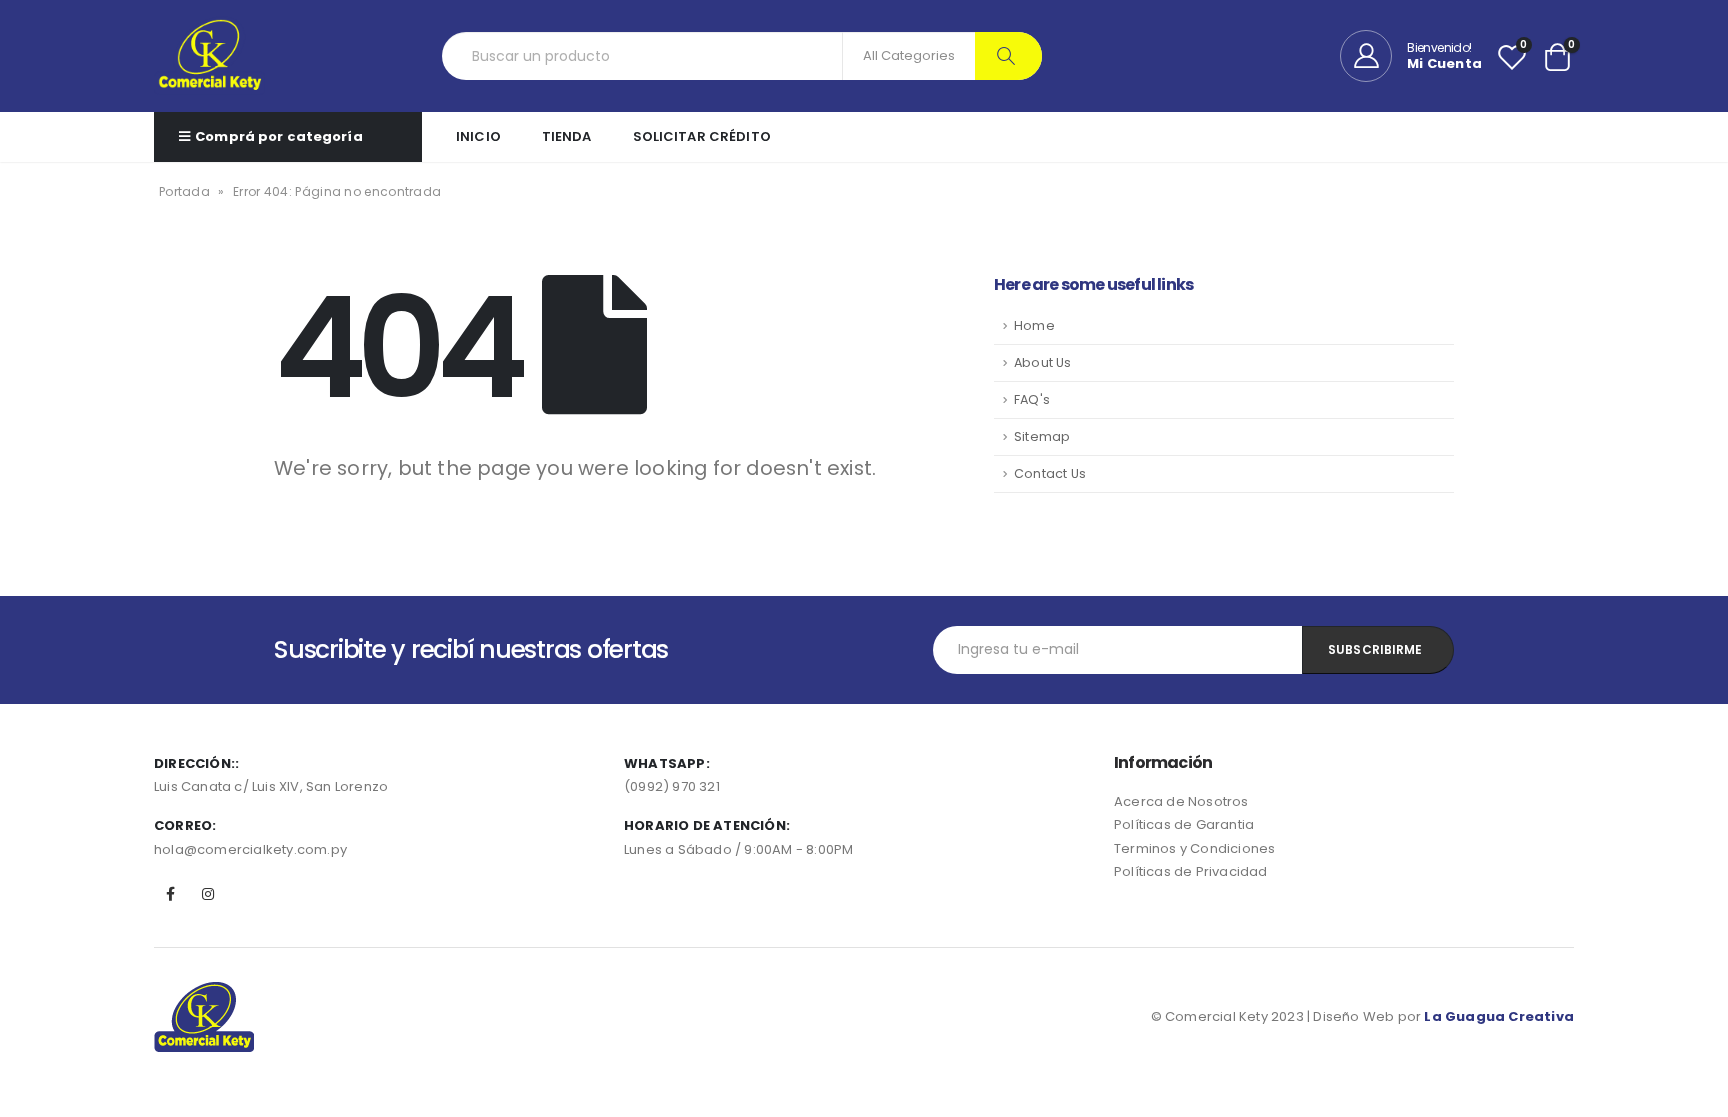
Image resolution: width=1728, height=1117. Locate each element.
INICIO (478, 136)
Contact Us (1050, 473)
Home (1034, 325)
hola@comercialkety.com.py (250, 849)
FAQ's (1032, 399)
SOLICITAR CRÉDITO (702, 136)
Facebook (171, 894)
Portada (184, 191)
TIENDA (567, 136)
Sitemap (1042, 436)
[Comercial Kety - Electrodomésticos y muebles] (209, 56)
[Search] (1008, 56)
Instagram (208, 894)
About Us (1043, 362)
